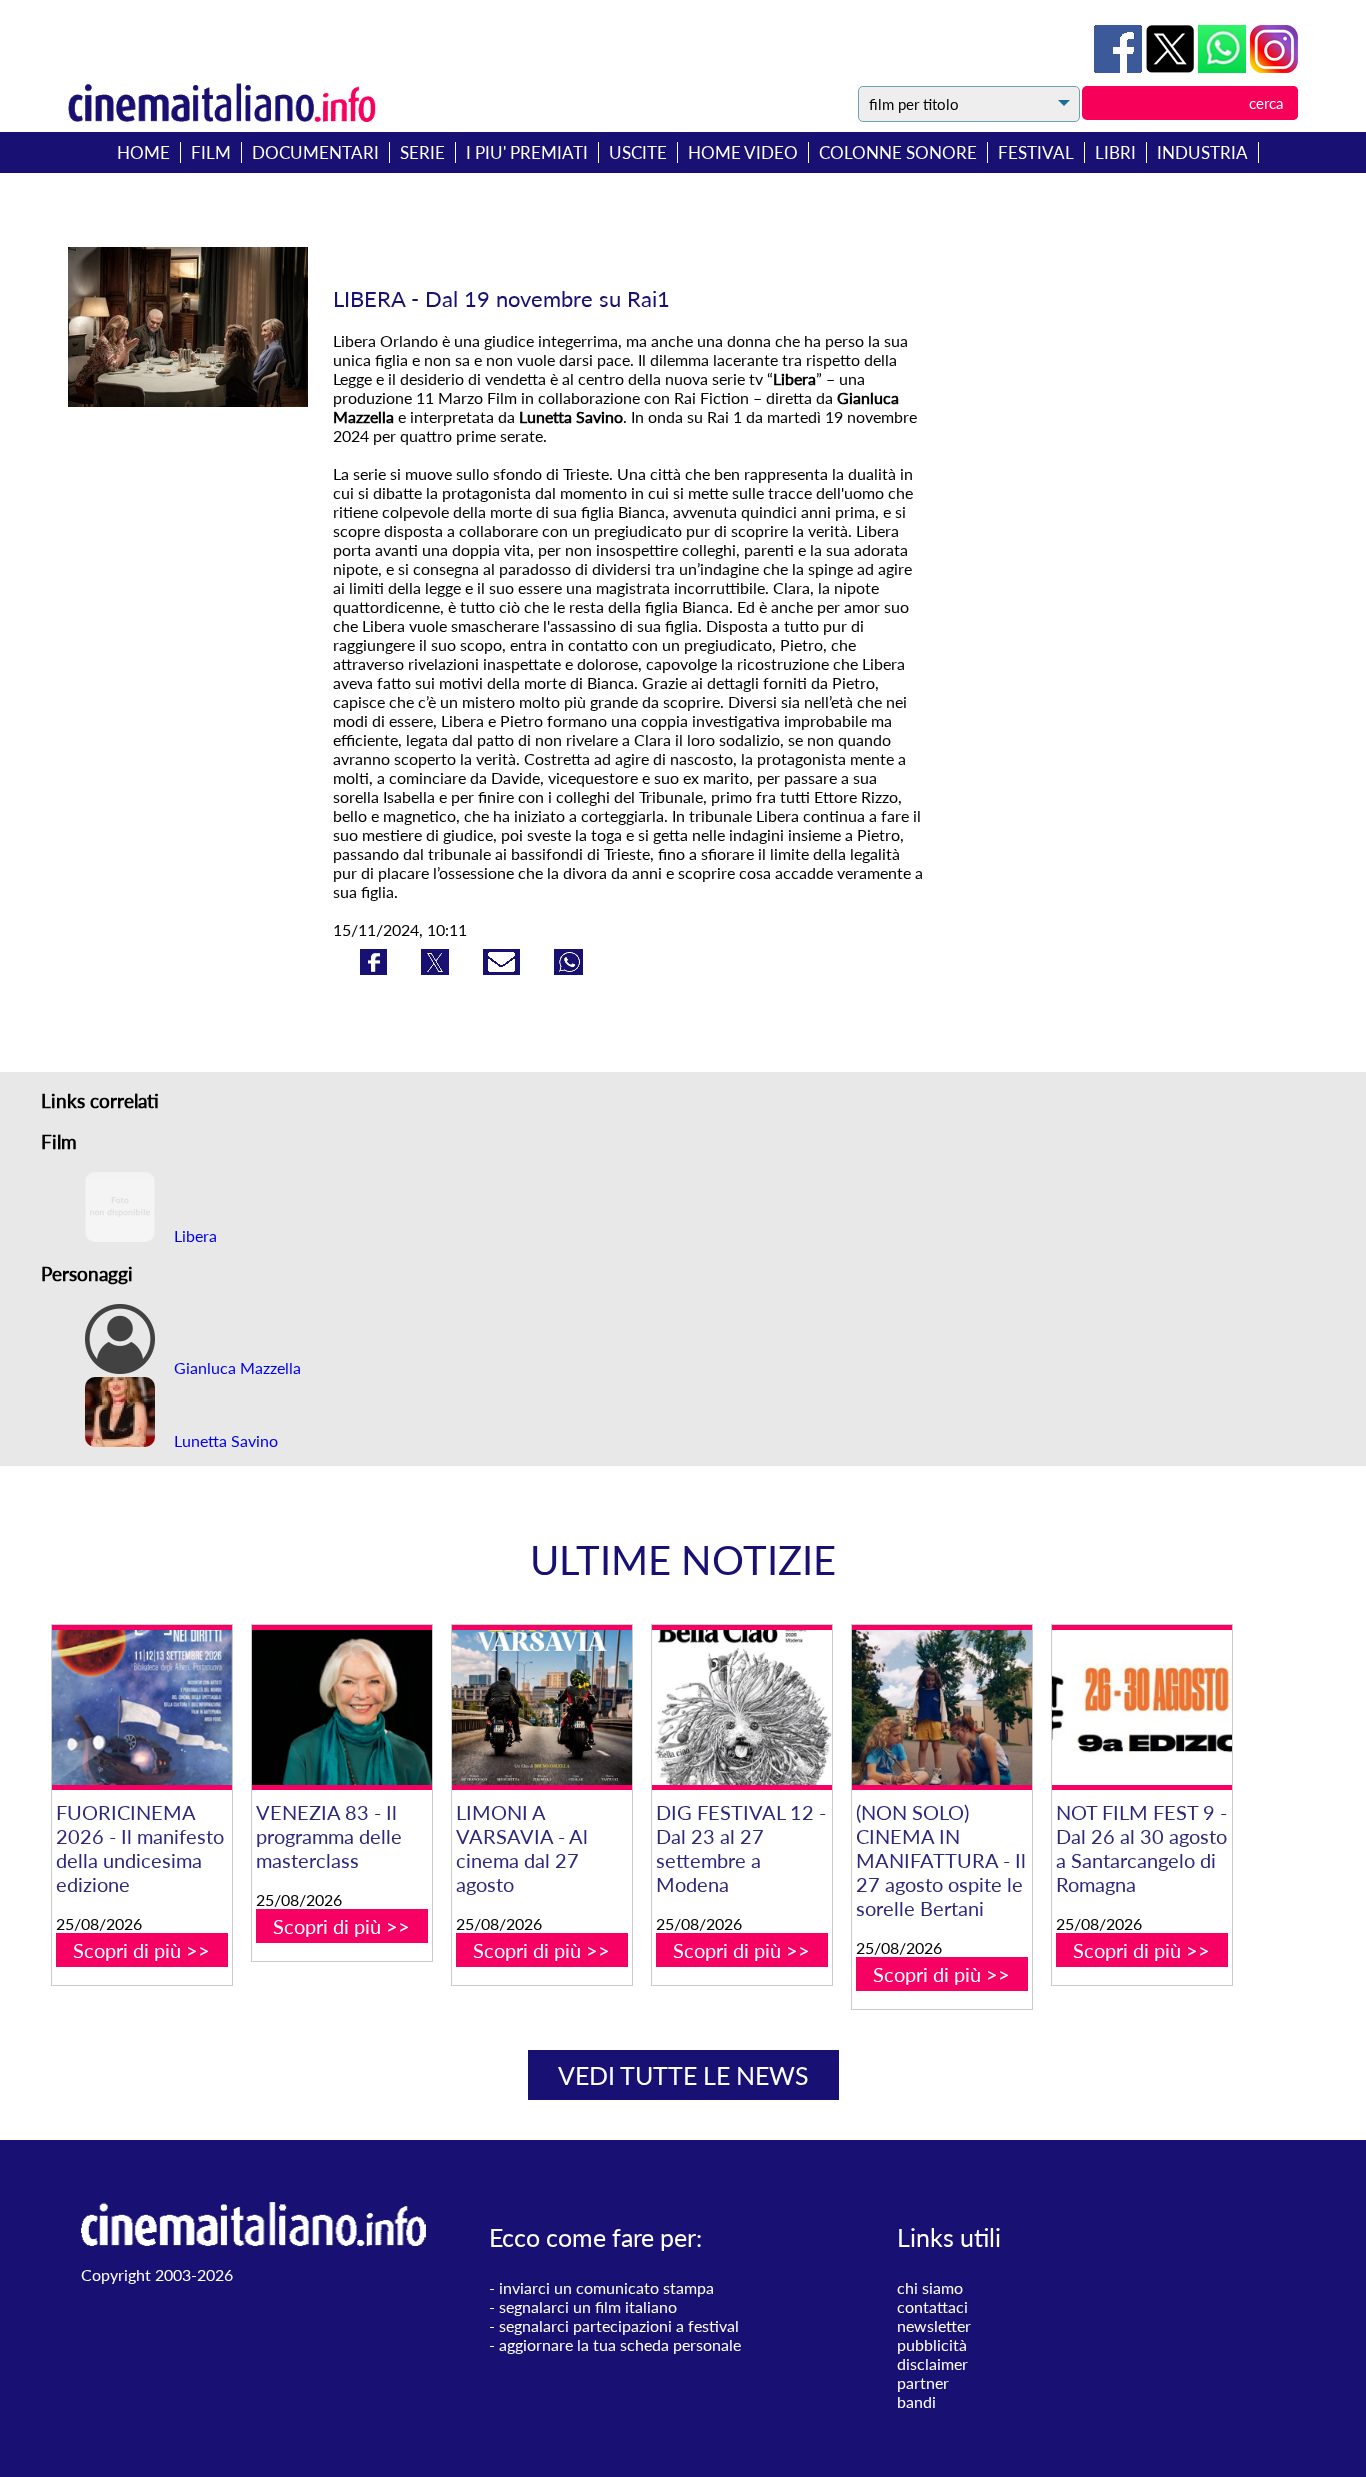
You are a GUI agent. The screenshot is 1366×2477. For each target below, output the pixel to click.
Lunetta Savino (224, 1440)
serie (422, 152)
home (143, 152)
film (211, 152)
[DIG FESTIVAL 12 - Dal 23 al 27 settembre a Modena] (742, 1707)
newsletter (934, 2325)
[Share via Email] (503, 968)
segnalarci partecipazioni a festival (619, 2325)
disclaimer (932, 2363)
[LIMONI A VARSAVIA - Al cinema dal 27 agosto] (542, 1707)
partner (923, 2382)
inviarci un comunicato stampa (606, 2287)
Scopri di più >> (141, 1950)
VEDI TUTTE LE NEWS (683, 2075)
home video (743, 152)
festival (1036, 152)
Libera (193, 1235)
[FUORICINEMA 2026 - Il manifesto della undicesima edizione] (142, 1707)
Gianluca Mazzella (235, 1367)
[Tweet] (1172, 66)
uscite (638, 152)
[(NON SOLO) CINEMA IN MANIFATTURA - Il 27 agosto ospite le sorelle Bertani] (942, 1707)
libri (1115, 152)
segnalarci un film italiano (588, 2306)
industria (1202, 152)
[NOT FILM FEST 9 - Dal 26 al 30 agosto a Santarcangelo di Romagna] (1142, 1707)
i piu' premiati (527, 152)
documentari (315, 152)
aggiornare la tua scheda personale (620, 2344)
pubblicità (932, 2344)
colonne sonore (898, 152)
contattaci (932, 2306)
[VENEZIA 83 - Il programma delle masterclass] (342, 1707)
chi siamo (930, 2287)
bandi (916, 2401)
